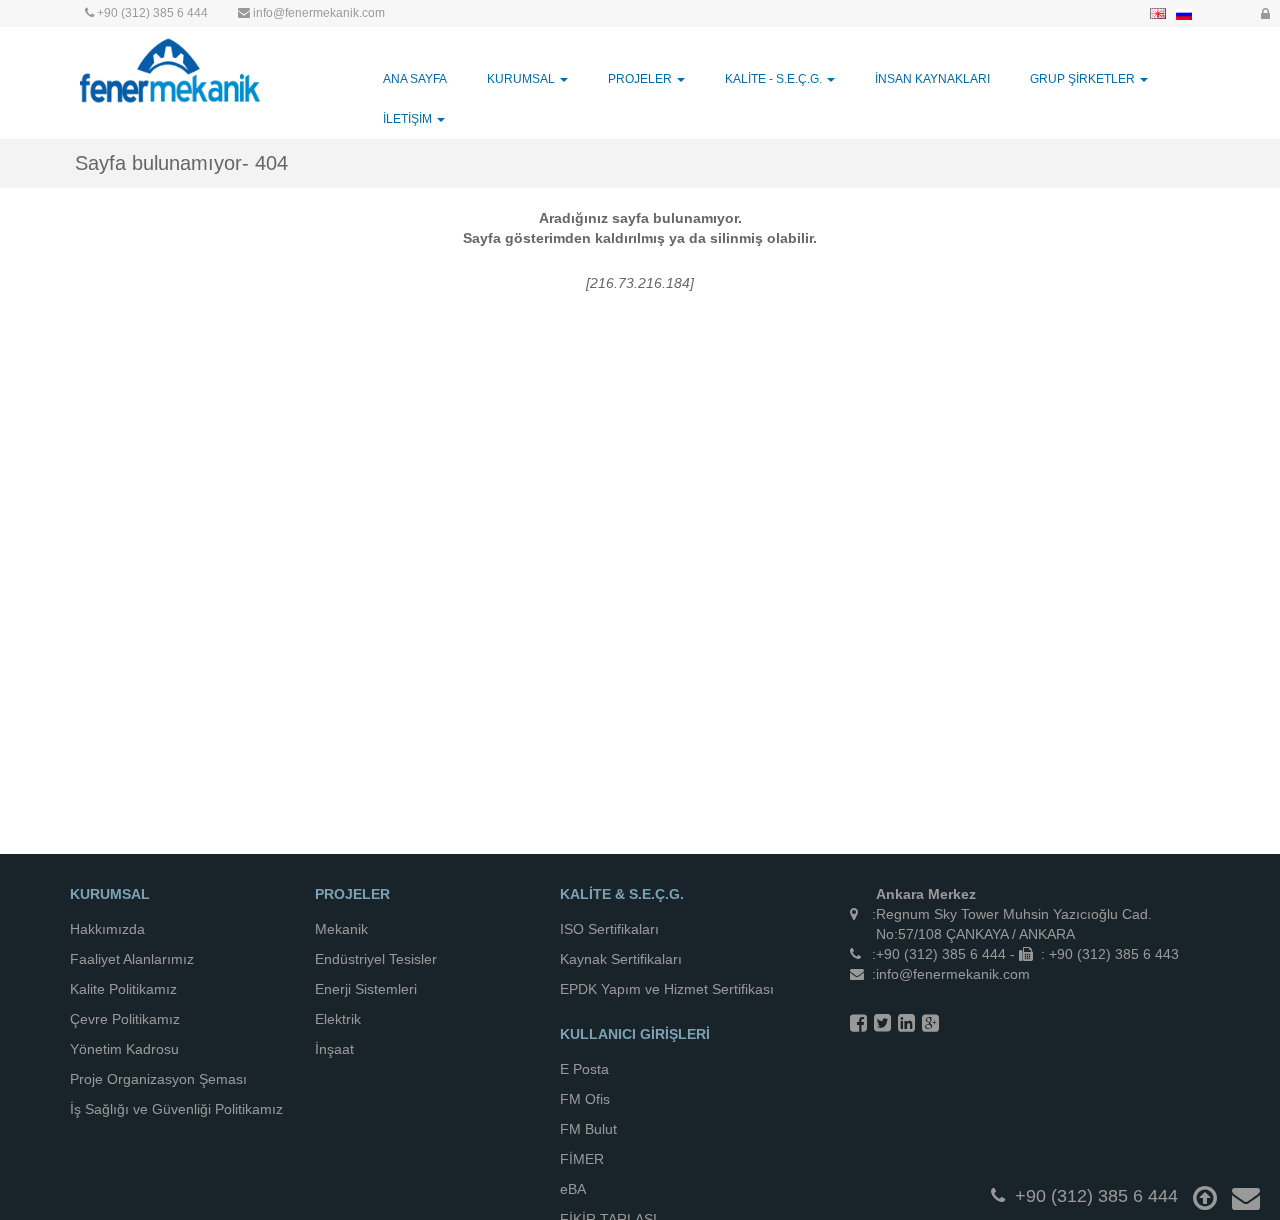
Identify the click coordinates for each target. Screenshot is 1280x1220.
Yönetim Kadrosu (124, 1049)
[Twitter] (882, 1023)
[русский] (1184, 13)
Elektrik (338, 1019)
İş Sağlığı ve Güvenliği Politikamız (176, 1109)
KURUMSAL (110, 894)
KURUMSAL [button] (522, 79)
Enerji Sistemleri (366, 989)
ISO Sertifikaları (609, 929)
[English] (1158, 13)
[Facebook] (858, 1023)
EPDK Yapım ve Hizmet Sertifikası (667, 989)
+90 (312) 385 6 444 (152, 13)
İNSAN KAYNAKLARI (932, 79)
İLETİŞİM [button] (409, 119)
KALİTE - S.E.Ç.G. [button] (775, 79)
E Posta (584, 1069)
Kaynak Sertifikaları (621, 959)
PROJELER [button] (641, 79)
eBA (573, 1189)
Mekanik (341, 929)
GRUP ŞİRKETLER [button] (1084, 79)
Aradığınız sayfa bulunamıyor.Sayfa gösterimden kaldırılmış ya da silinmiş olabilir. (640, 228)
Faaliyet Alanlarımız (132, 959)
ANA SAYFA (415, 79)
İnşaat (334, 1049)
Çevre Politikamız (125, 1019)
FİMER (582, 1159)
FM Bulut (588, 1129)
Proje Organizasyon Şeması (158, 1079)
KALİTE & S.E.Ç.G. (622, 894)
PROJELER (352, 894)
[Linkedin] (906, 1023)
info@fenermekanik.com (319, 13)
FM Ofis (585, 1099)
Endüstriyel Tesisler (376, 959)
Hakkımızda (107, 929)
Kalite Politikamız (123, 989)
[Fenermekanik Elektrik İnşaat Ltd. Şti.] (170, 69)
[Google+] (930, 1023)
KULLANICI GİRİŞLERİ (635, 1034)
